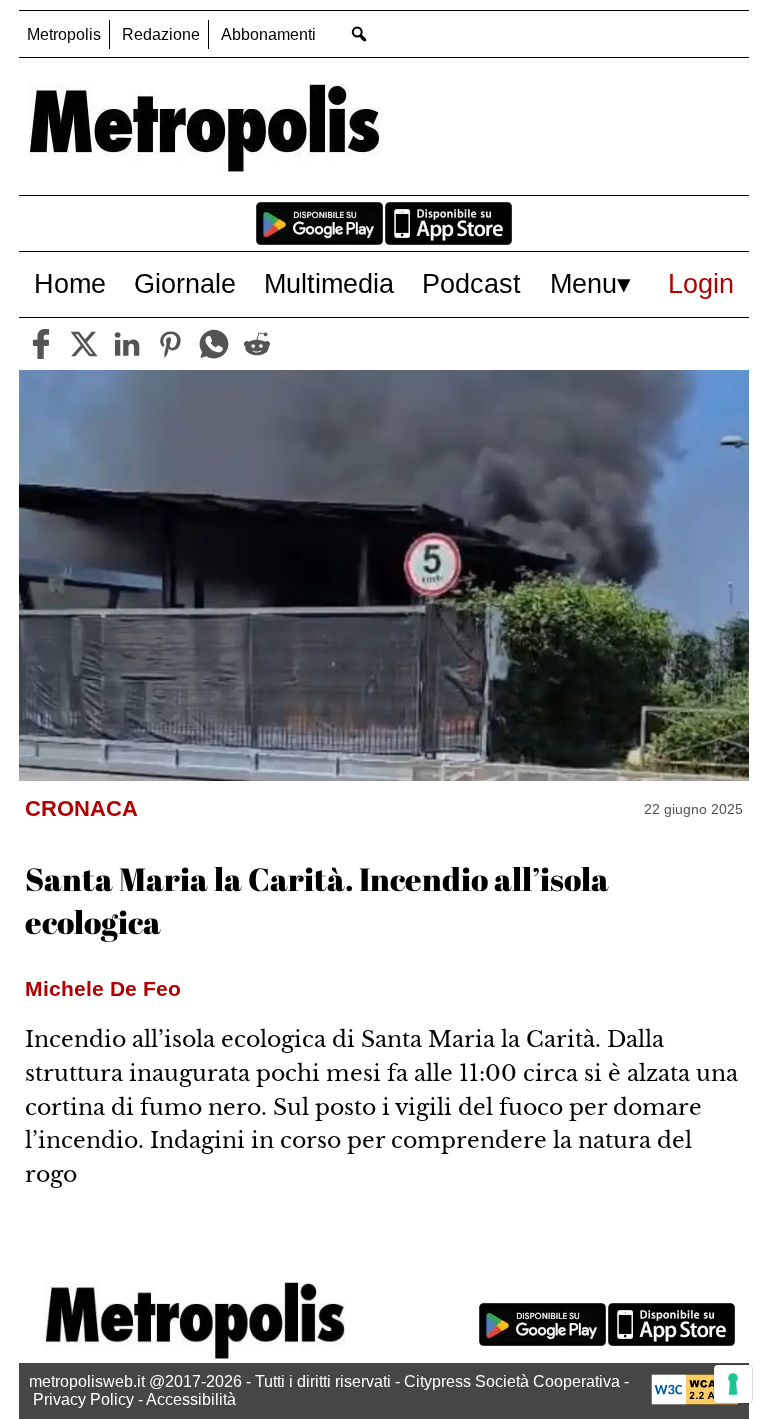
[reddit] (257, 344)
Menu (583, 283)
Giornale (185, 283)
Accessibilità (191, 1399)
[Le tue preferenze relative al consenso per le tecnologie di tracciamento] (733, 1384)
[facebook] (41, 344)
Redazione (161, 34)
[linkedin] (127, 344)
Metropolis (64, 34)
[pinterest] (170, 344)
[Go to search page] (358, 33)
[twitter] (84, 344)
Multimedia (329, 283)
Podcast (471, 283)
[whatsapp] (214, 344)
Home (70, 283)
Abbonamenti (268, 34)
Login (701, 283)
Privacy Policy (83, 1399)
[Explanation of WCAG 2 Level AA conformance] (695, 1399)
